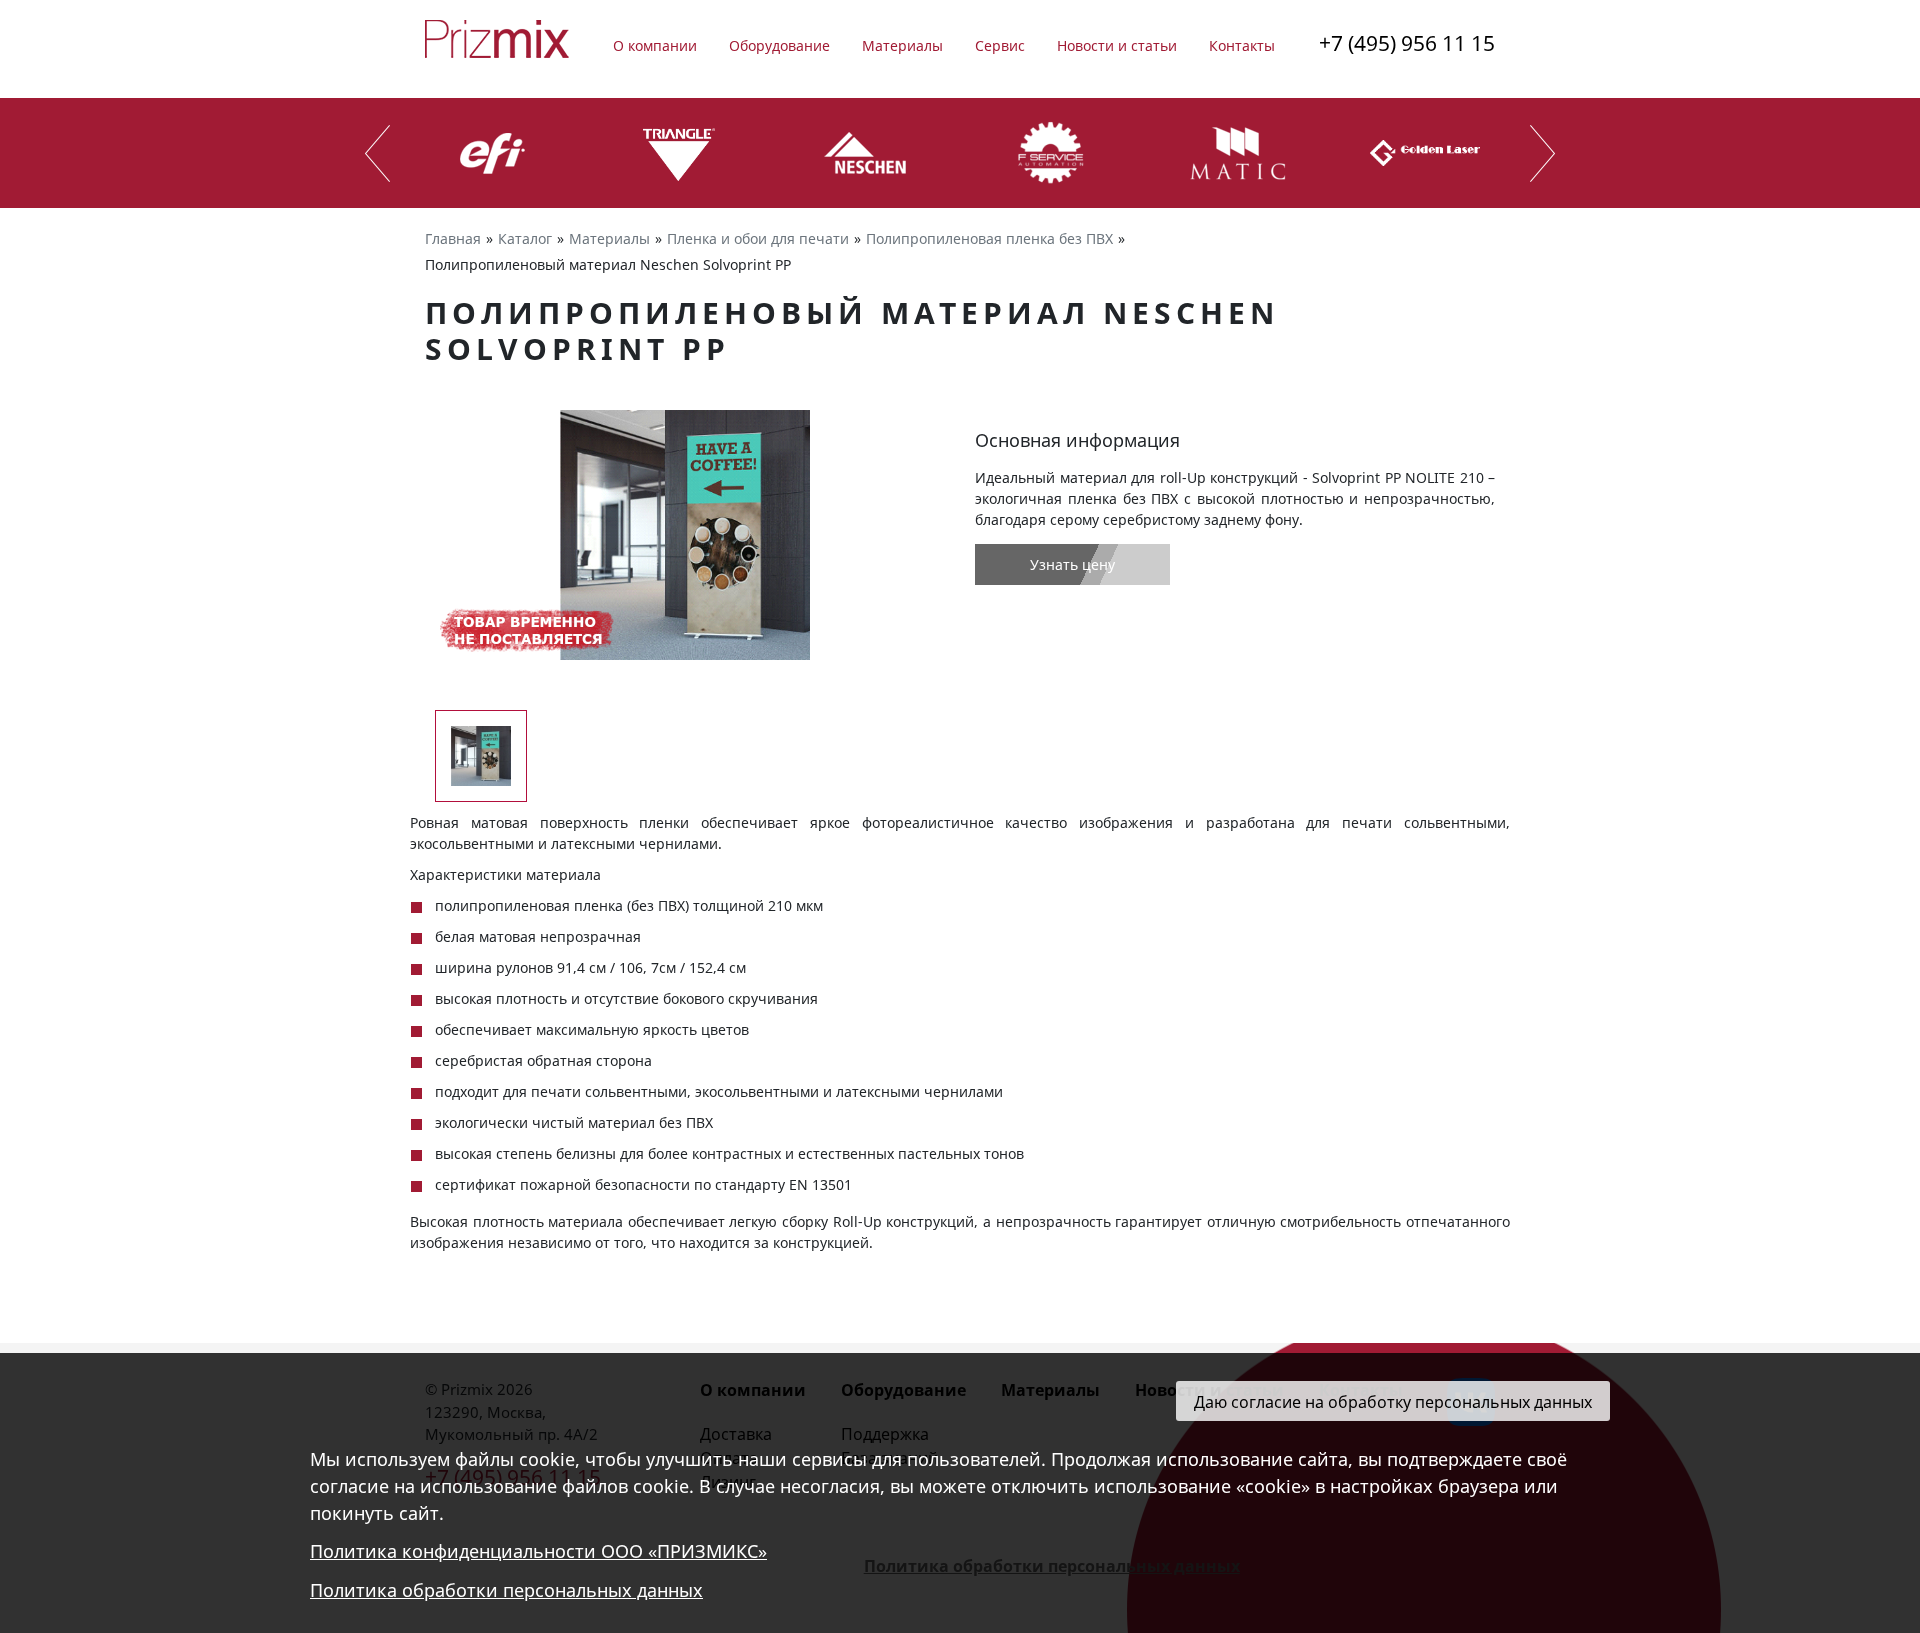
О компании (655, 45)
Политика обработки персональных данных (506, 1591)
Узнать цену (1072, 564)
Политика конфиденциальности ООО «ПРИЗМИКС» (538, 1552)
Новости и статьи (1117, 45)
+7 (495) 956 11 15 (1407, 43)
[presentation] (377, 153)
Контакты (1242, 45)
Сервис (1000, 45)
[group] (685, 535)
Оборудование (779, 45)
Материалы (902, 45)
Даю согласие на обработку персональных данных (1393, 1402)
